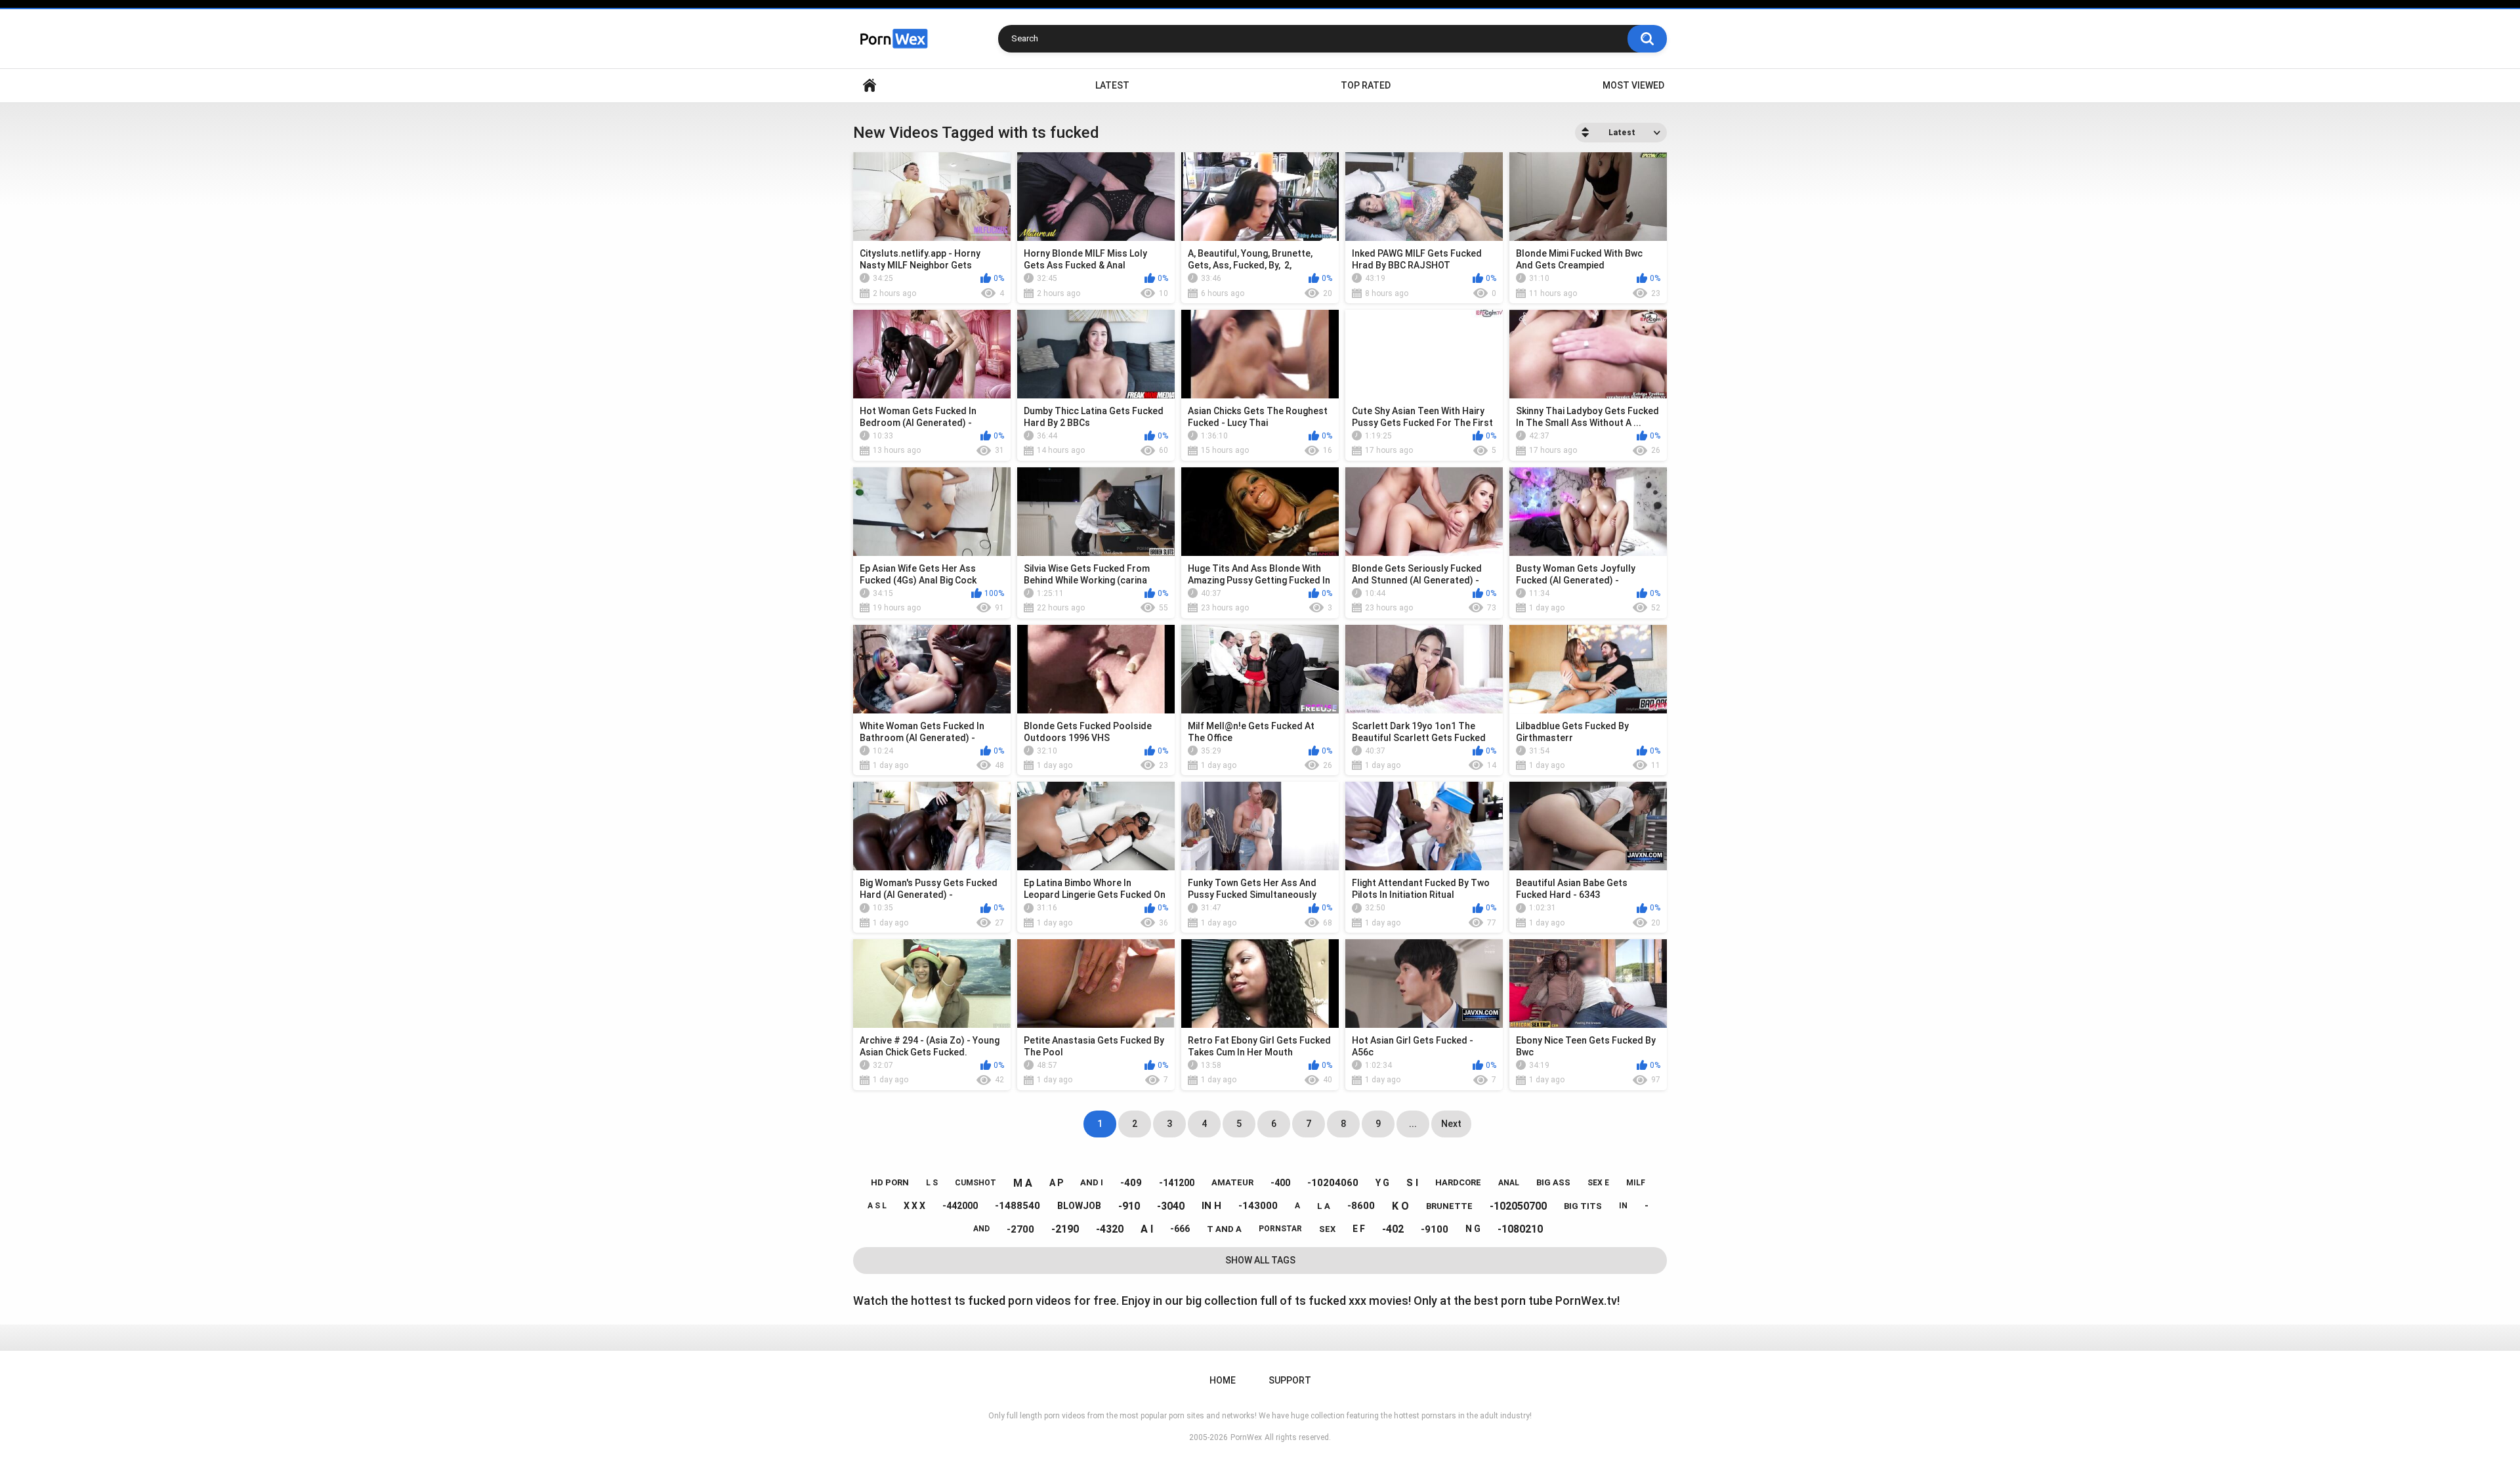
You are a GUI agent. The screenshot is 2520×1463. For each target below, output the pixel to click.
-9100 (1435, 1229)
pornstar (1280, 1229)
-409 (1131, 1183)
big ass (1553, 1182)
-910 (1129, 1206)
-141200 (1177, 1183)
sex (1327, 1229)
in (1623, 1206)
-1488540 (1018, 1206)
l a (1324, 1206)
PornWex (1246, 1437)
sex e (1598, 1183)
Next (1451, 1124)
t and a (1224, 1229)
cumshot (976, 1183)
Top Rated (1366, 85)
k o (1400, 1206)
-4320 (1110, 1229)
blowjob (1079, 1206)
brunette (1449, 1206)
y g (1382, 1183)
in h (1211, 1206)
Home (870, 86)
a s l (877, 1206)
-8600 (1361, 1206)
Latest (1112, 85)
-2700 (1020, 1229)
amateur (1232, 1182)
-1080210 (1520, 1229)
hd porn (890, 1182)
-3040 (1171, 1206)
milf (1636, 1183)
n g (1473, 1229)
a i (1147, 1229)
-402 (1393, 1229)
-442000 (960, 1206)
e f (1359, 1229)
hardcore (1458, 1182)
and (981, 1229)
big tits (1583, 1206)
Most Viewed (1633, 85)
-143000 (1258, 1206)
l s (932, 1183)
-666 (1180, 1229)
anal (1509, 1183)
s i (1412, 1183)
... (1413, 1124)
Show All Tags (1260, 1260)
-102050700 (1518, 1206)
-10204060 (1333, 1183)
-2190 (1065, 1229)
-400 (1280, 1183)
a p (1056, 1183)
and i (1092, 1182)
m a (1023, 1183)
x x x (914, 1206)
